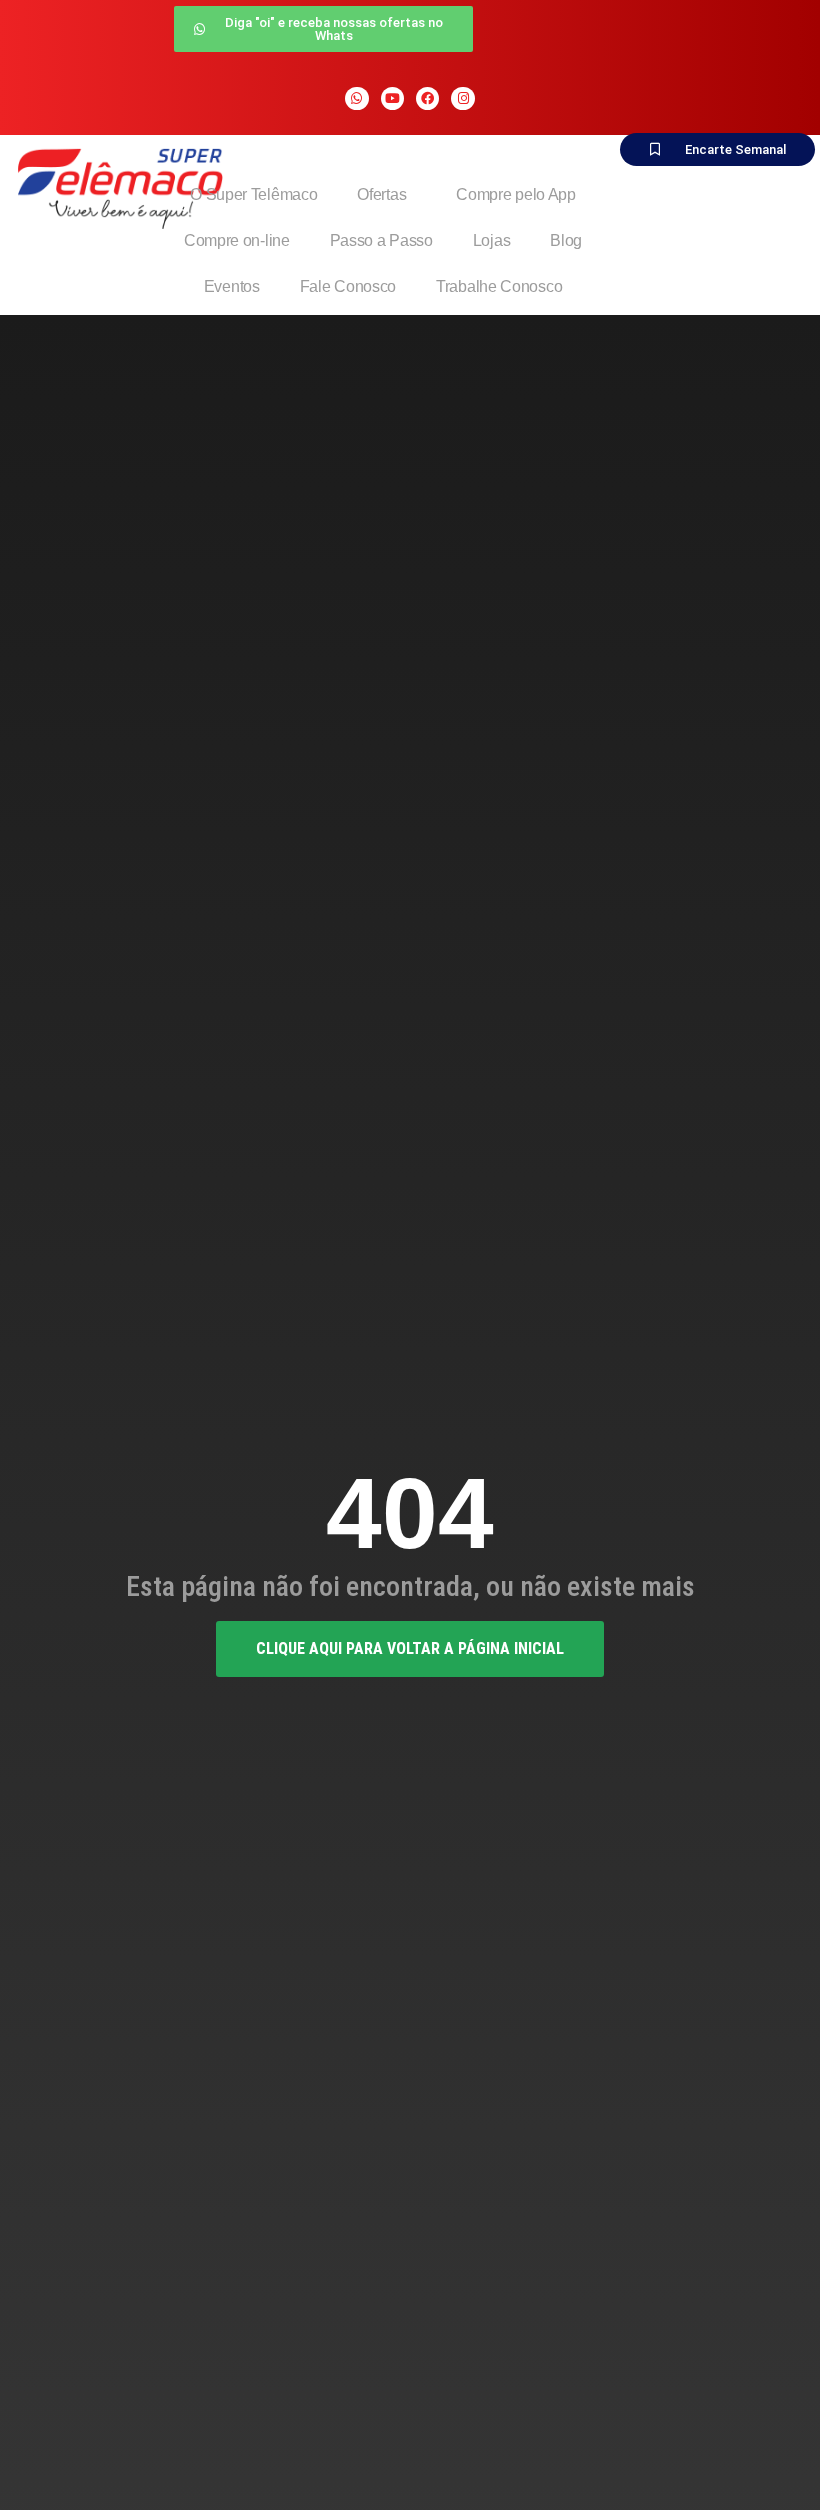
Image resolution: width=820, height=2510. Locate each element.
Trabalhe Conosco (499, 286)
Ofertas (381, 194)
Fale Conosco (348, 286)
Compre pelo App (516, 194)
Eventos (232, 286)
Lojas (492, 240)
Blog (566, 240)
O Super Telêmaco (253, 194)
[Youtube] (392, 98)
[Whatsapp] (356, 98)
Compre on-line (237, 240)
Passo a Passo (381, 240)
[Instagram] (462, 98)
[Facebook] (427, 98)
